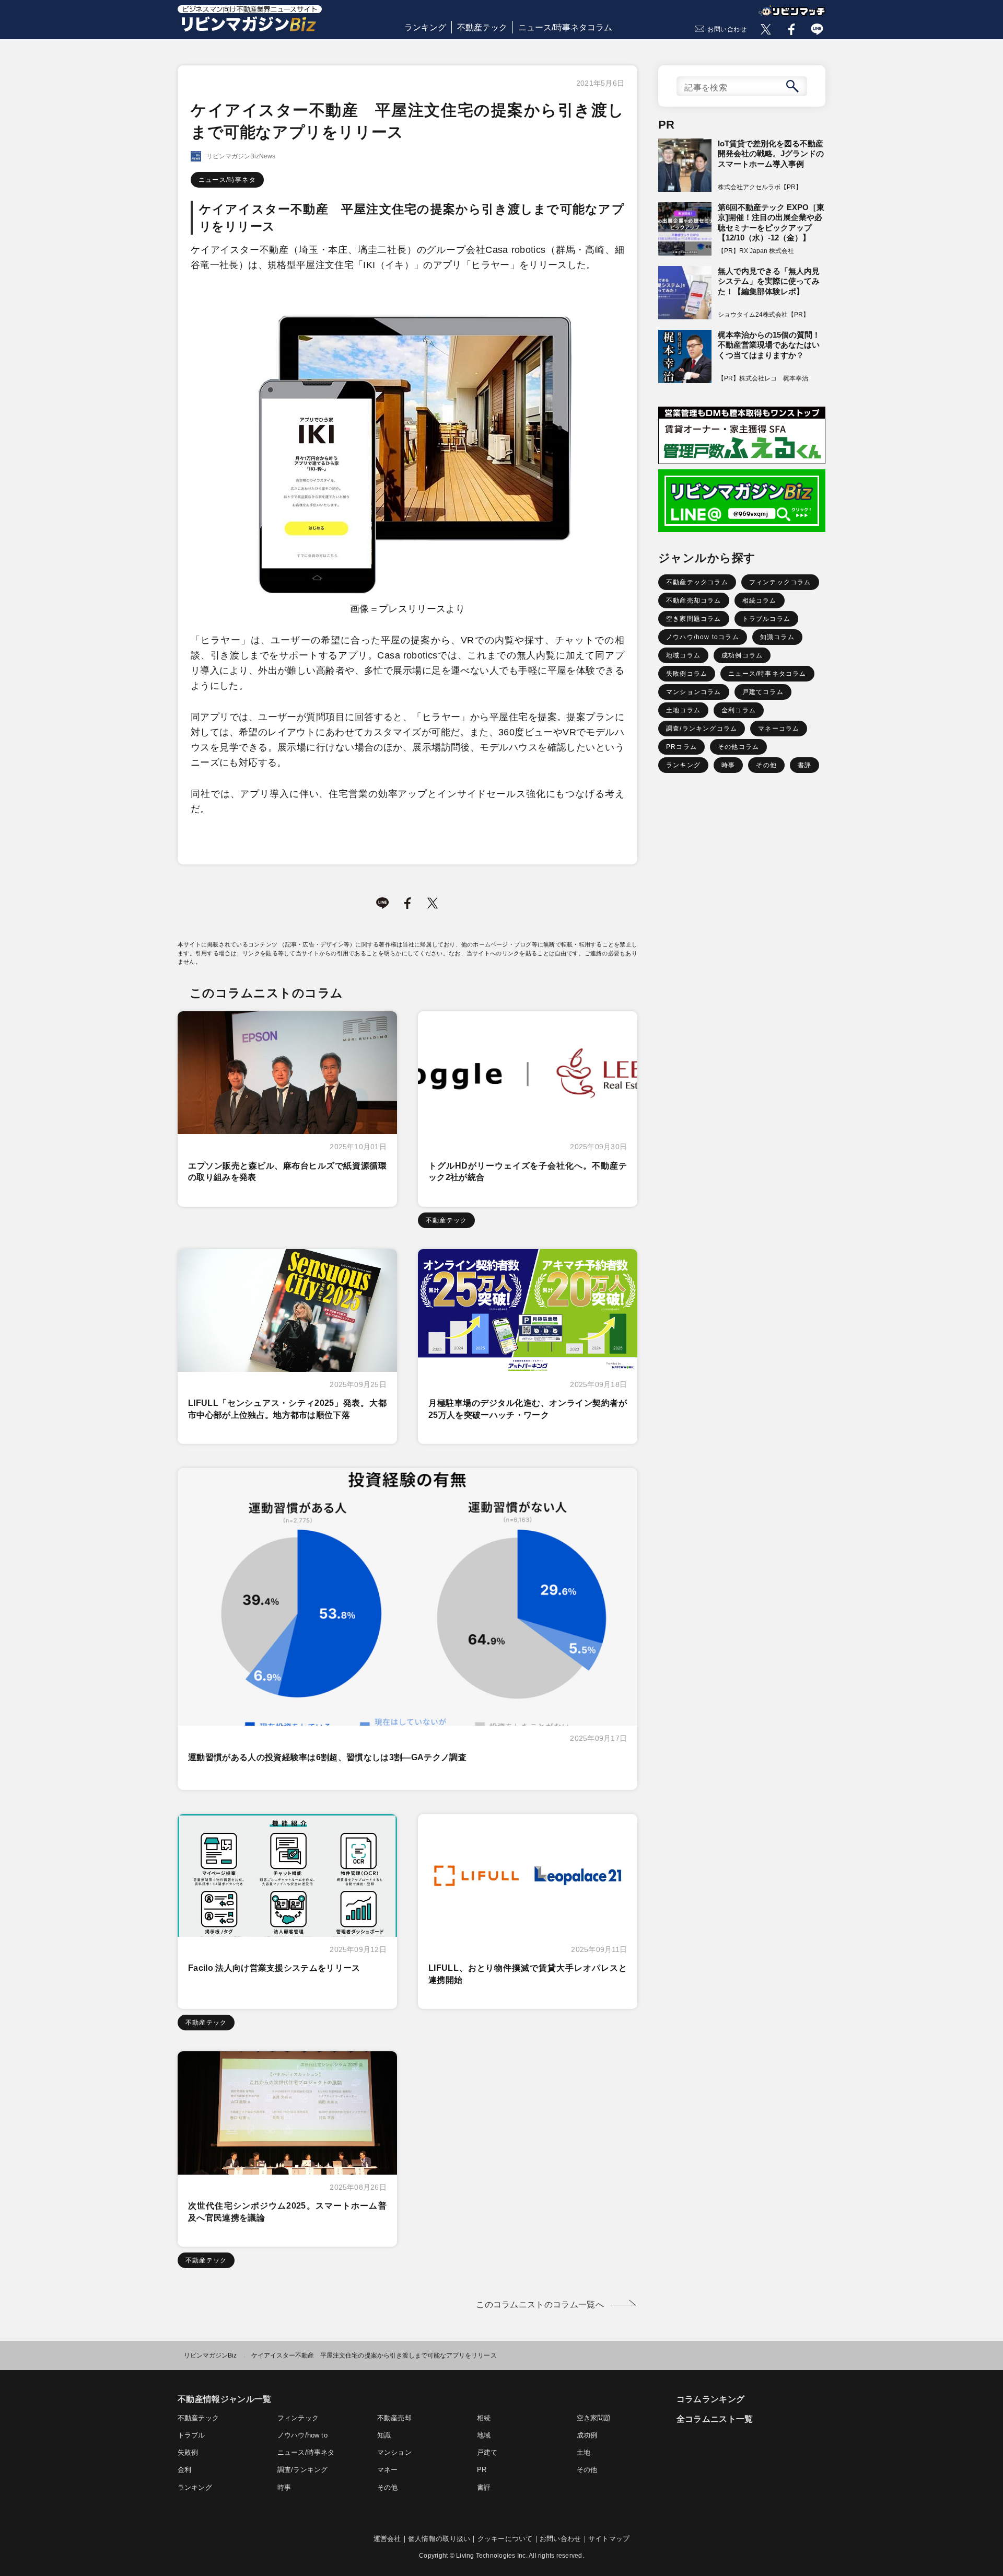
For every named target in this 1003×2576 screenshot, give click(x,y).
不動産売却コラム (694, 600)
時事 (728, 765)
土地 (584, 2452)
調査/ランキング (302, 2470)
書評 (804, 765)
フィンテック (298, 2418)
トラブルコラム (766, 619)
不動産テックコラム (697, 582)
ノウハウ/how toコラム (703, 637)
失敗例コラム (687, 674)
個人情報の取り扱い (439, 2539)
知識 (384, 2435)
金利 (184, 2470)
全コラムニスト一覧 (715, 2419)
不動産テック (482, 27)
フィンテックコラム (780, 582)
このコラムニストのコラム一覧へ (540, 2304)
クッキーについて (505, 2539)
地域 (484, 2435)
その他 (766, 765)
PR (482, 2470)
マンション (394, 2452)
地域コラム (683, 655)
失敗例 (188, 2452)
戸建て (487, 2452)
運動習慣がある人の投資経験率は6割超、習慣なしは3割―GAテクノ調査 (327, 1757)
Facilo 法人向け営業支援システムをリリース (274, 1968)
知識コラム (777, 637)
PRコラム (681, 747)
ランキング (425, 27)
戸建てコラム (763, 692)
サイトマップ (609, 2539)
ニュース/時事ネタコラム (565, 27)
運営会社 (387, 2539)
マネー (388, 2470)
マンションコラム (694, 692)
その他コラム (738, 747)
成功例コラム (742, 655)
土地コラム (683, 710)
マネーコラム (779, 729)
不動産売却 (394, 2418)
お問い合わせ (727, 29)
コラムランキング (711, 2399)
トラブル (191, 2435)
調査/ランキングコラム (702, 729)
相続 (484, 2418)
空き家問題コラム (694, 619)
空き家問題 (594, 2418)
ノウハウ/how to (302, 2435)
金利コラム (739, 710)
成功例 (587, 2435)
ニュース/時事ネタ (227, 180)
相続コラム (760, 600)
